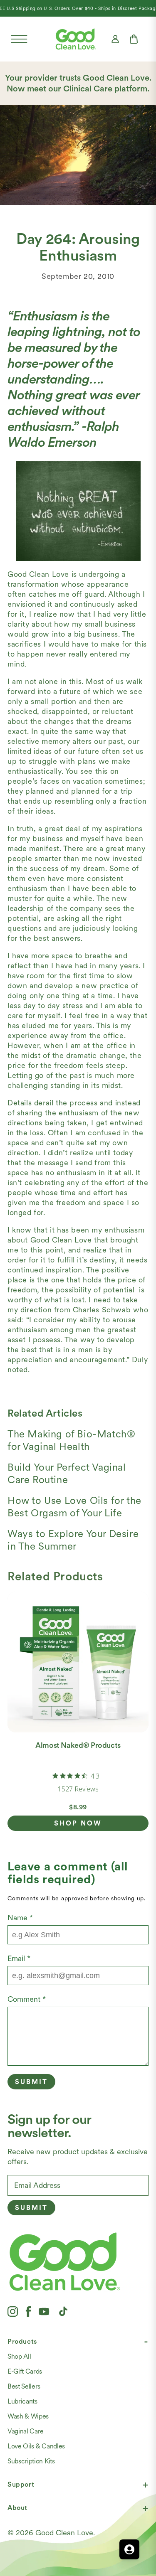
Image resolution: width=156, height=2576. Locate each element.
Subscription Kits (31, 2461)
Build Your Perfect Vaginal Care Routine (67, 1473)
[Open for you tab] (129, 2549)
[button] (19, 39)
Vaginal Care (26, 2431)
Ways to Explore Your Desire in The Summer (73, 1540)
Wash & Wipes (28, 2416)
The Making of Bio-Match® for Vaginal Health (71, 1440)
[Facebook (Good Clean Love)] (28, 2311)
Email (19, 1958)
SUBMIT (31, 2208)
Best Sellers (24, 2386)
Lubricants (22, 2401)
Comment (27, 1999)
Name (20, 1918)
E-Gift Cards (25, 2371)
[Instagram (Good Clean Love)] (13, 2311)
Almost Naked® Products (78, 1745)
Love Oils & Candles (36, 2446)
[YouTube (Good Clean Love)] (44, 2311)
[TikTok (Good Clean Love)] (63, 2311)
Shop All (19, 2356)
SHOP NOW (78, 1823)
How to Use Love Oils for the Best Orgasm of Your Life (74, 1507)
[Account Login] (115, 39)
